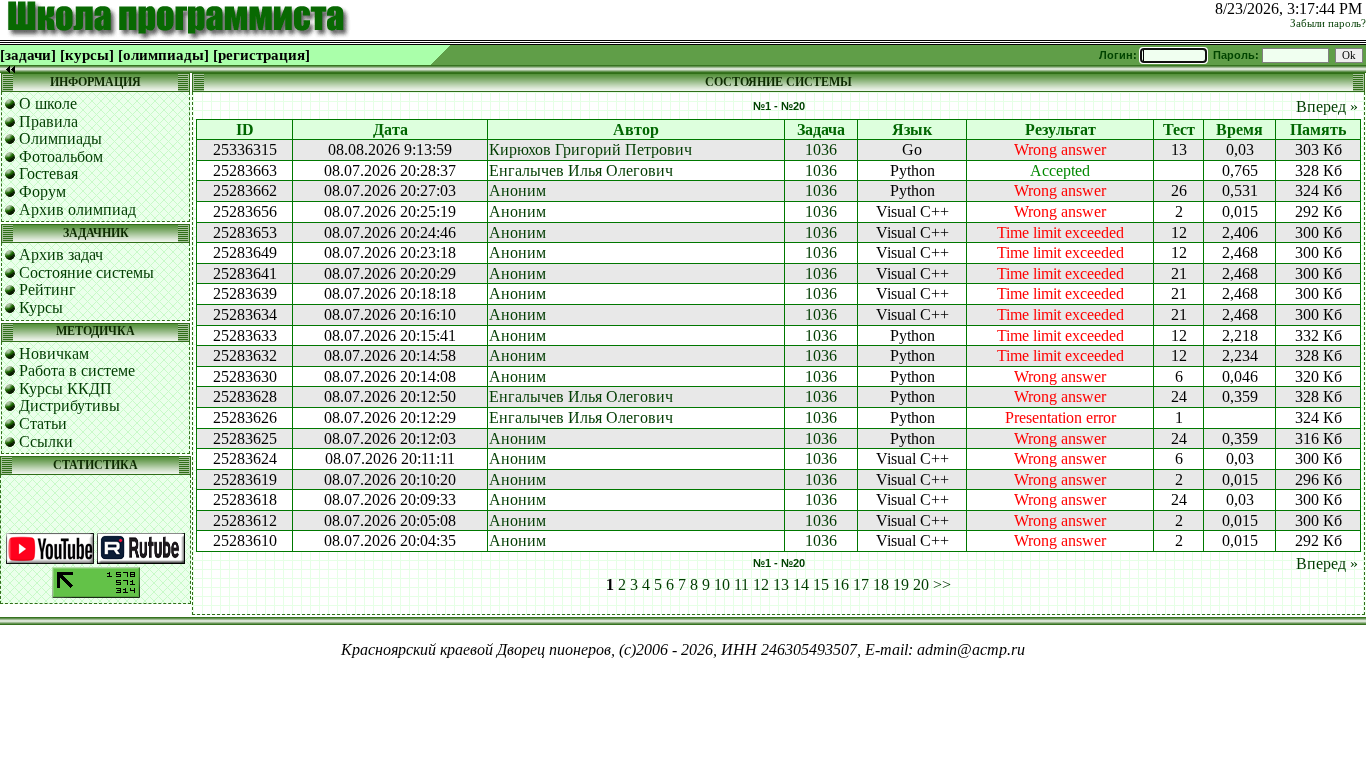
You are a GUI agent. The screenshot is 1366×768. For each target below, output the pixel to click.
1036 (821, 149)
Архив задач (61, 254)
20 (921, 584)
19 (901, 584)
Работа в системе (77, 370)
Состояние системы (86, 272)
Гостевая (48, 173)
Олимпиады (60, 138)
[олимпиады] (163, 55)
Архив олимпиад (77, 209)
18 (881, 584)
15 (821, 584)
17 (861, 584)
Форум (42, 191)
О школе (48, 103)
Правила (48, 121)
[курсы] (87, 55)
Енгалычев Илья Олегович (581, 170)
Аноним (517, 190)
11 (741, 584)
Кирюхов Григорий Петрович (590, 149)
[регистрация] (261, 55)
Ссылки (46, 441)
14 (801, 584)
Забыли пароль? (1328, 23)
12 (761, 584)
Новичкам (54, 353)
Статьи (43, 423)
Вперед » (1327, 106)
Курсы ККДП (65, 388)
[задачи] (28, 55)
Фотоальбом (61, 156)
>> (942, 584)
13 (781, 584)
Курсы (41, 307)
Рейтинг (47, 289)
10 (722, 584)
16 (841, 584)
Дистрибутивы (69, 405)
